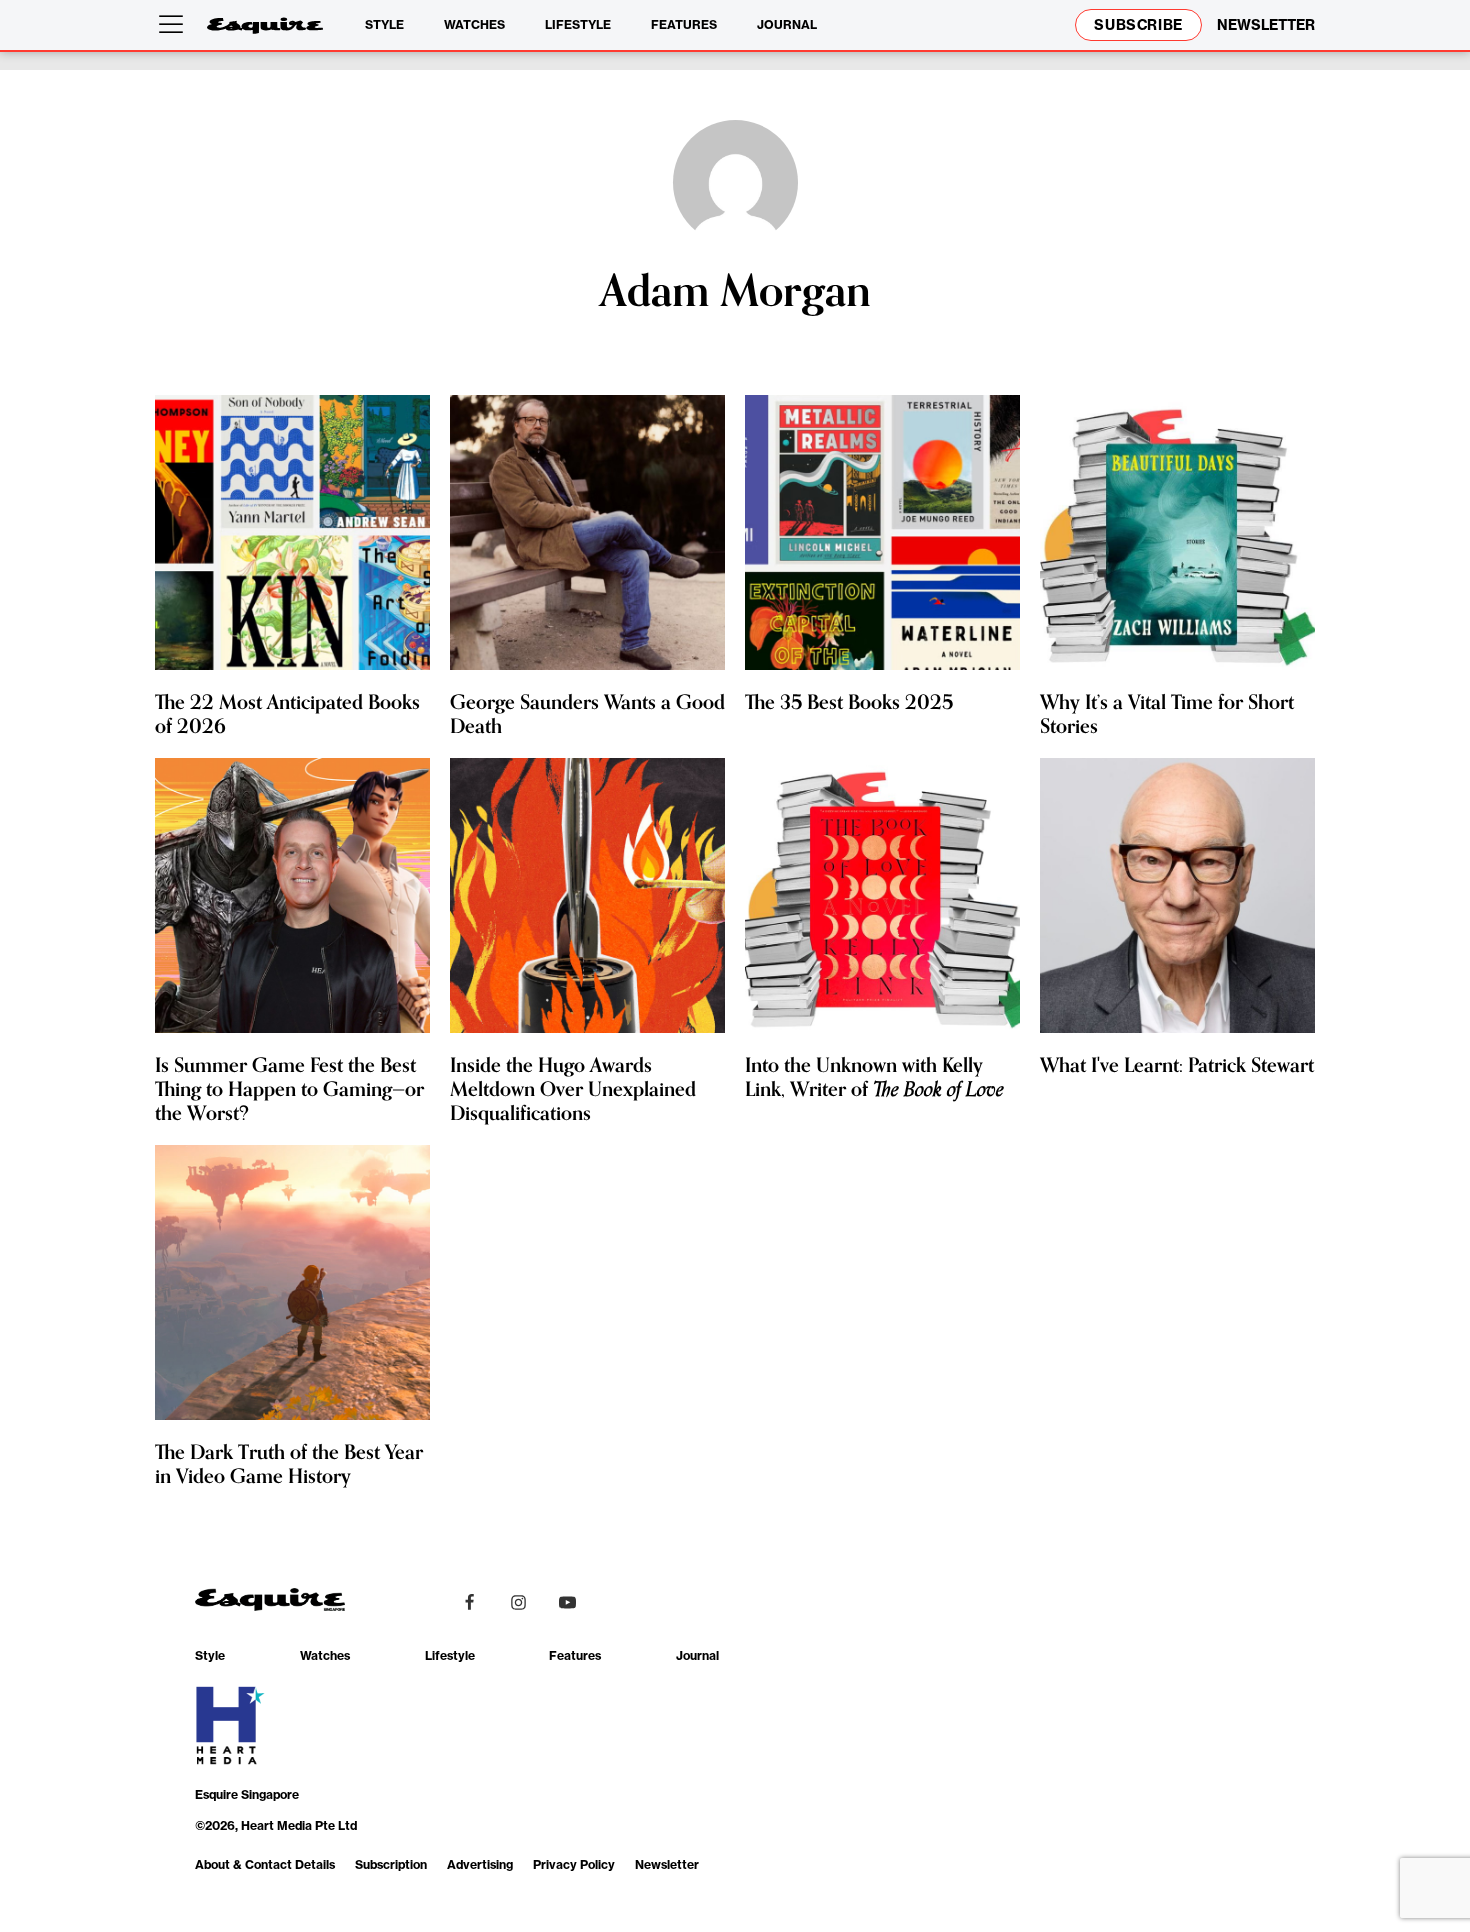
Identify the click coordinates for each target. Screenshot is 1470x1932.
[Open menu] (175, 25)
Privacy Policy (574, 1864)
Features (684, 24)
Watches (474, 24)
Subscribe (1138, 25)
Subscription (391, 1864)
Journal (787, 24)
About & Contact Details (265, 1864)
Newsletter (667, 1864)
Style (384, 24)
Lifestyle (578, 24)
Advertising (480, 1864)
